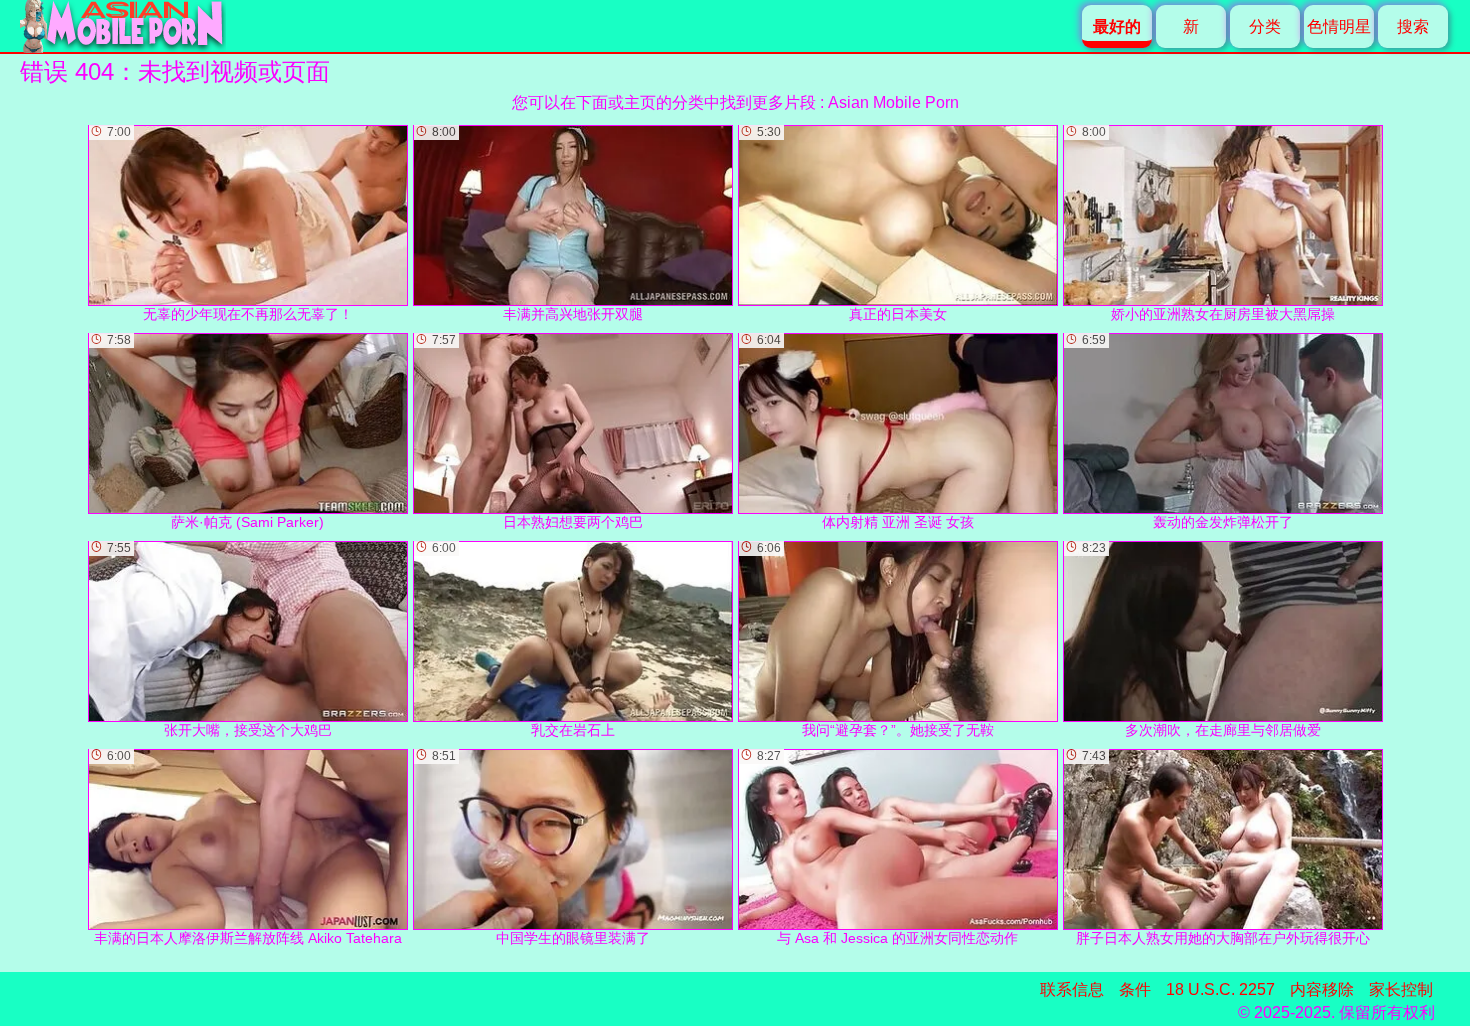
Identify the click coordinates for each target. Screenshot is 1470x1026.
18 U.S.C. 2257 (1220, 989)
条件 (1135, 989)
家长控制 (1401, 989)
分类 (1265, 26)
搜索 (1413, 26)
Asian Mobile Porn (893, 102)
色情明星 (1339, 26)
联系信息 (1072, 989)
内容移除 (1322, 989)
